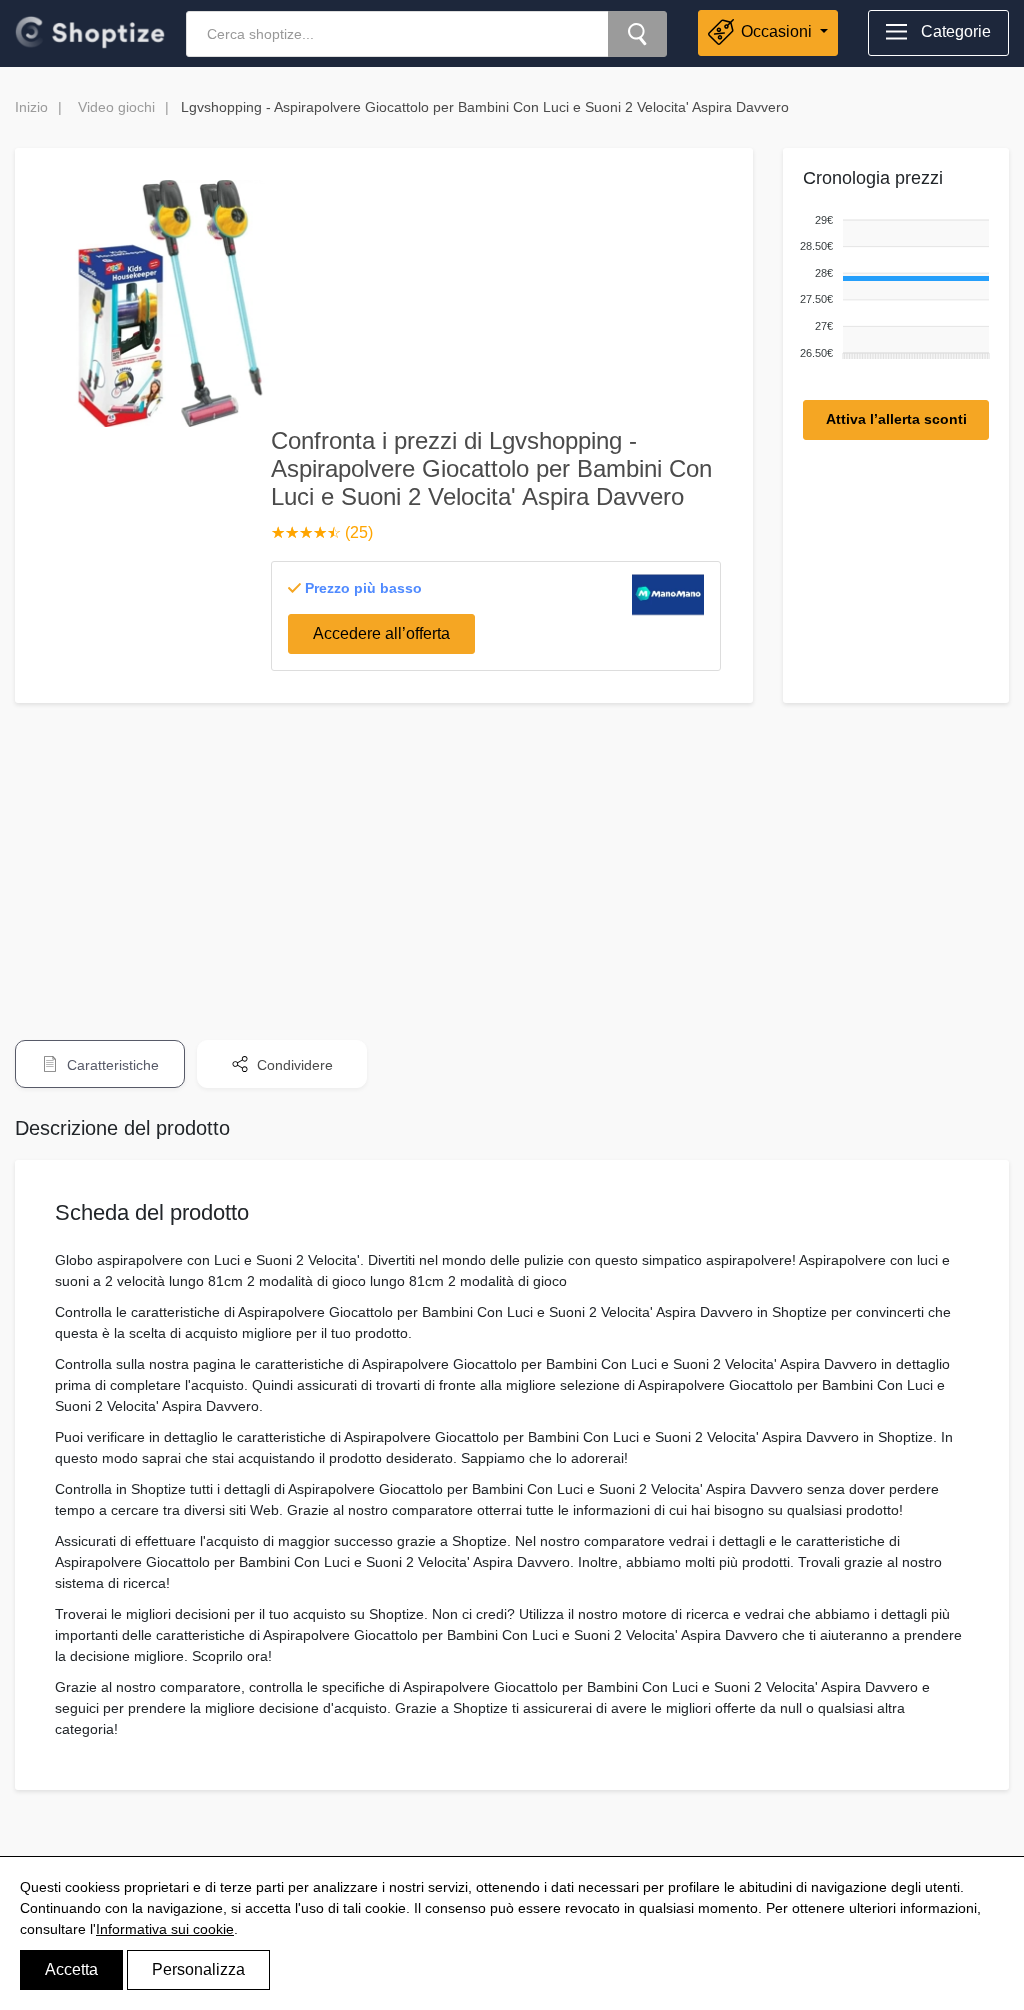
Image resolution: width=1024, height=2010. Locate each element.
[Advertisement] (512, 858)
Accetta (71, 1969)
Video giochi (116, 107)
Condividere (293, 1065)
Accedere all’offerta (381, 633)
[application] (891, 287)
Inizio (31, 107)
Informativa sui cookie (165, 1929)
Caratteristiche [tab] (111, 1065)
